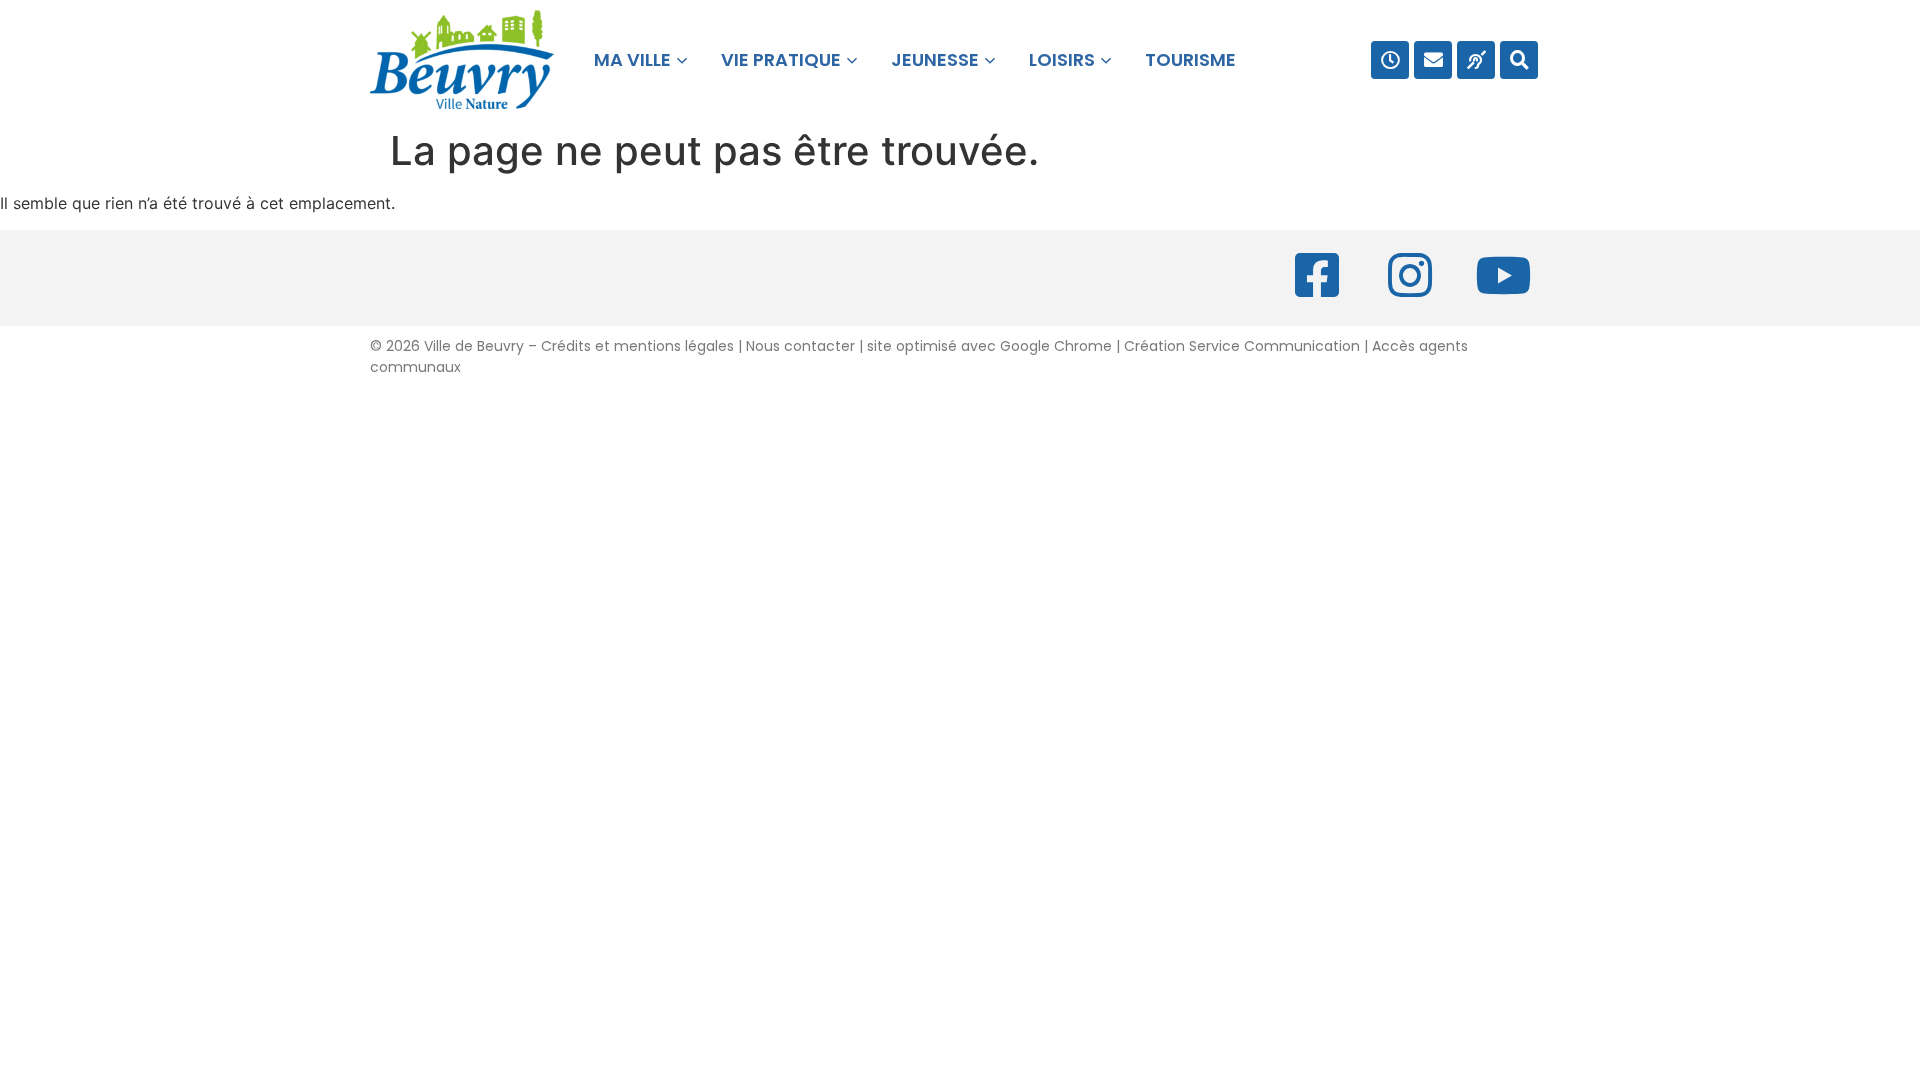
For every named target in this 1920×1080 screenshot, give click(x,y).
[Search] (1519, 60)
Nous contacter (800, 346)
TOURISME (1190, 59)
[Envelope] (1433, 60)
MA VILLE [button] (628, 59)
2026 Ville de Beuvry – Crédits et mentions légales (558, 346)
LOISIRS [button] (1062, 59)
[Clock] (1390, 60)
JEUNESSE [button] (935, 59)
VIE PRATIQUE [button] (781, 59)
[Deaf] (1476, 60)
